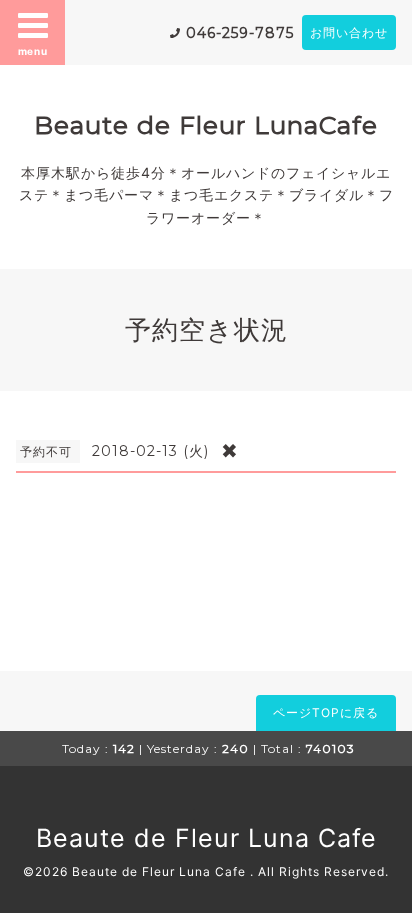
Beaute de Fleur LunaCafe (206, 125)
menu (33, 51)
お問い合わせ (349, 32)
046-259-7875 (240, 33)
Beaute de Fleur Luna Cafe (206, 838)
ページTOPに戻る (326, 712)
